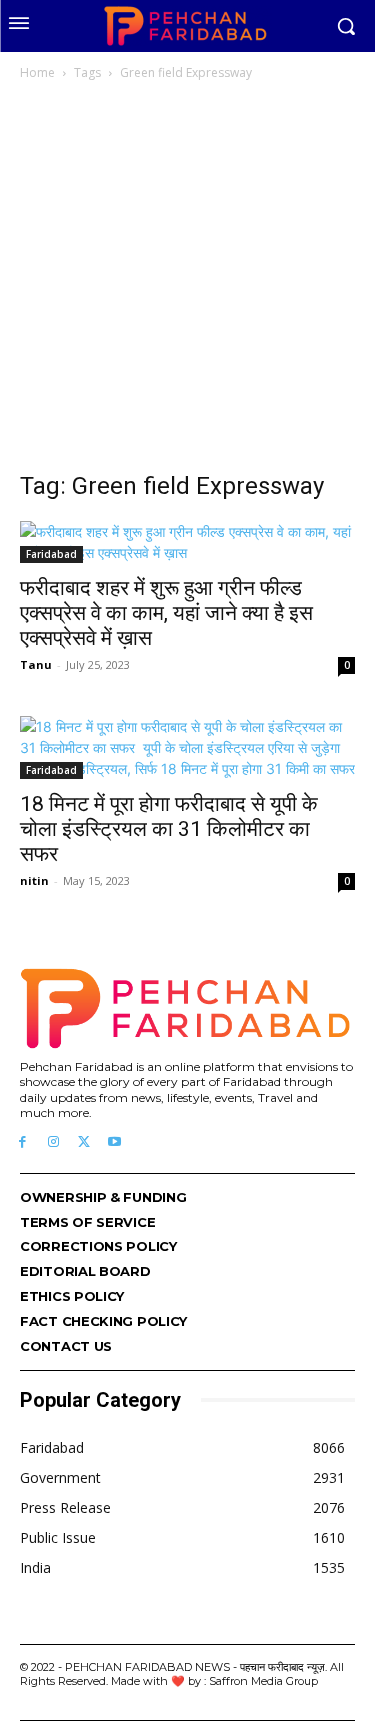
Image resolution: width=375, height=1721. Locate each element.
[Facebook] (22, 1142)
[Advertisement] (187, 281)
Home (37, 72)
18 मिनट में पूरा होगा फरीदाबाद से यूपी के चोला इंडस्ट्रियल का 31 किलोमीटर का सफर (169, 829)
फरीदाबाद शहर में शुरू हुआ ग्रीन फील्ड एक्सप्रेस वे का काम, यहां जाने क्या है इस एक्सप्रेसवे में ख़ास (166, 613)
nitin (34, 880)
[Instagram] (53, 1142)
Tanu (36, 664)
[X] (84, 1142)
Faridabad (51, 554)
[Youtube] (114, 1142)
